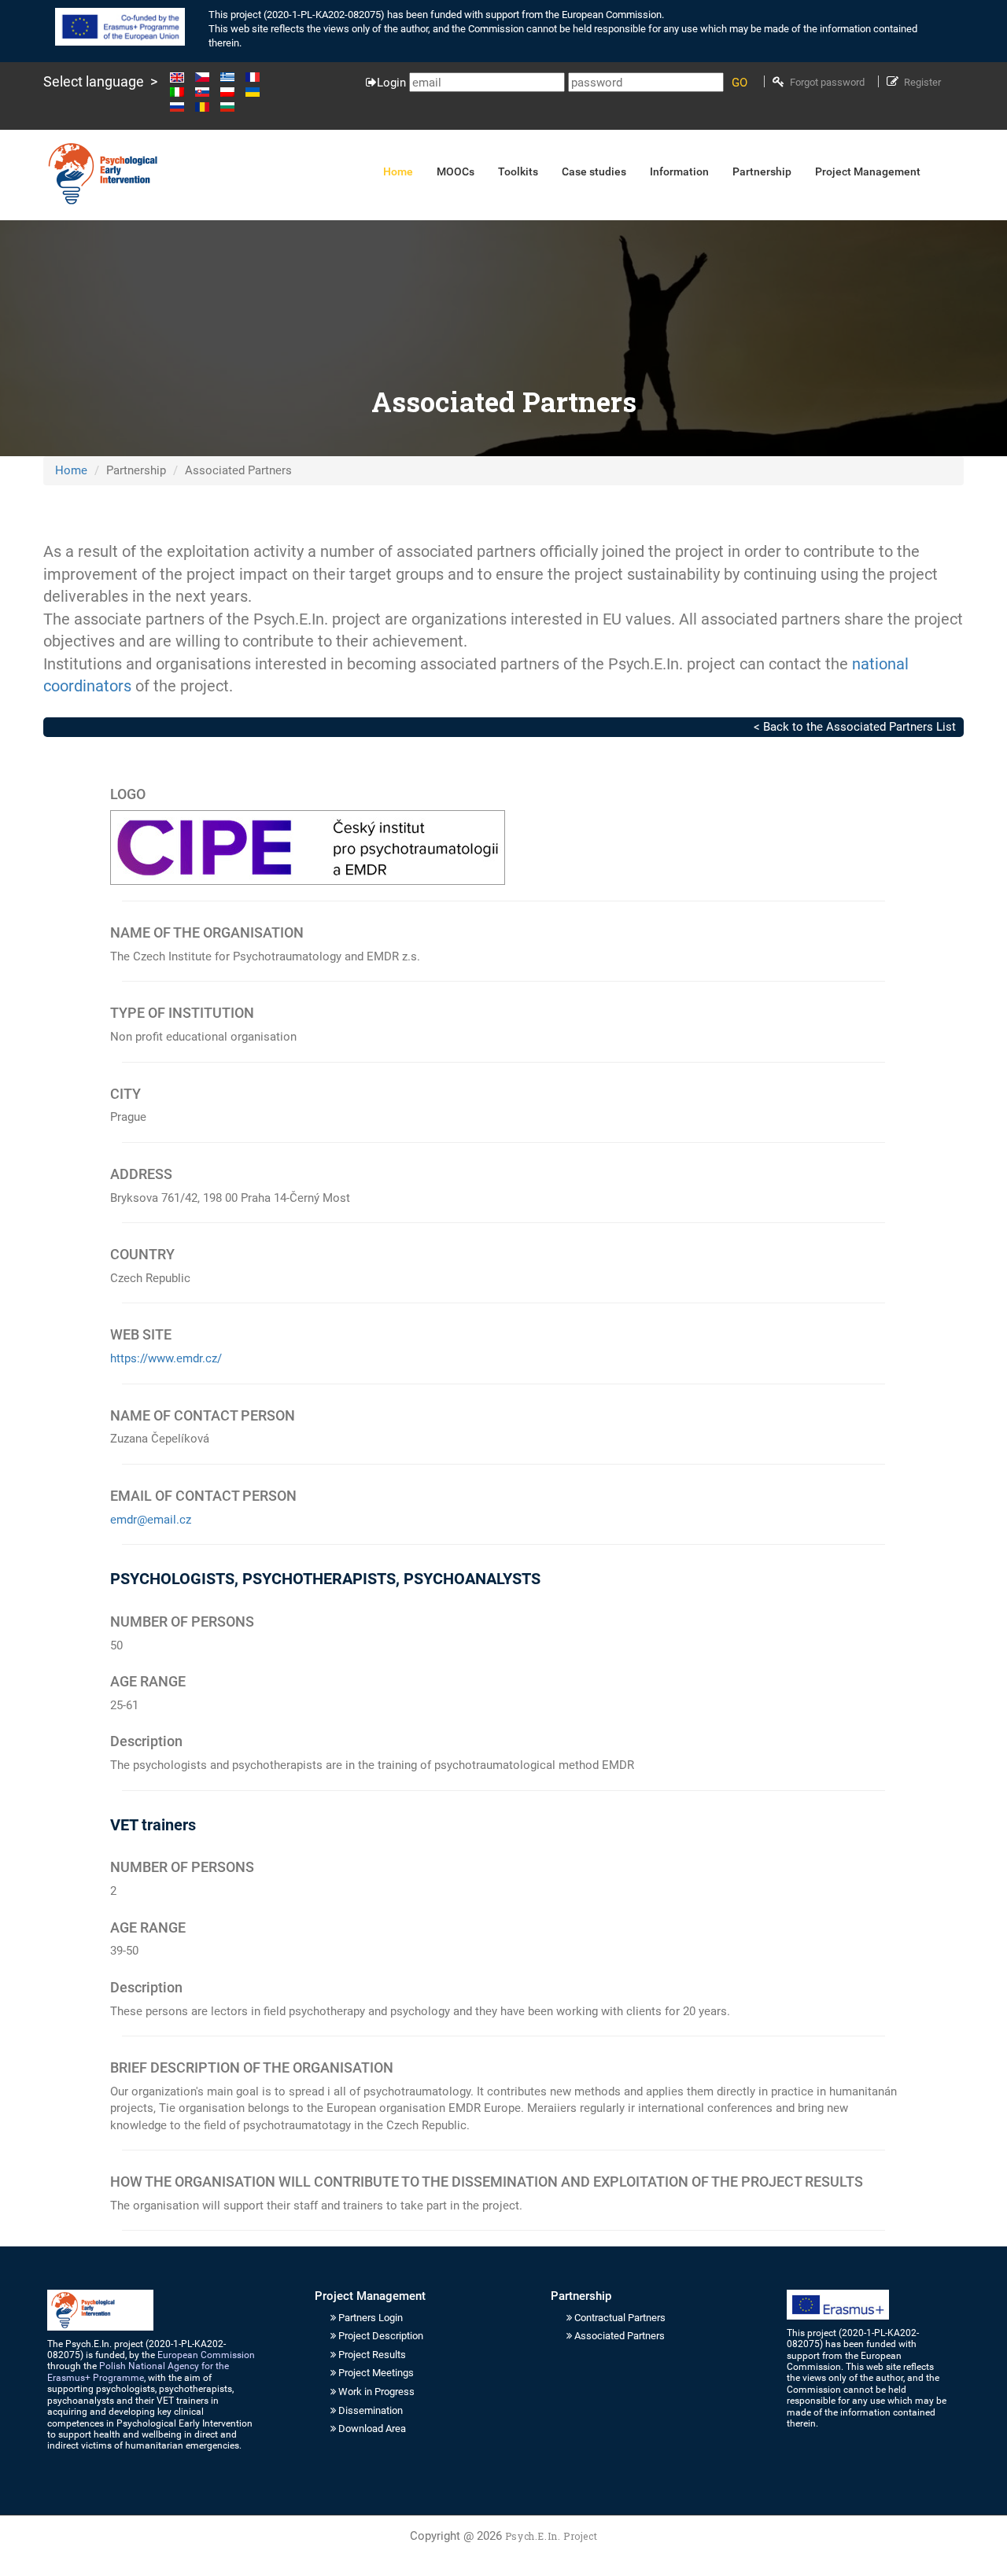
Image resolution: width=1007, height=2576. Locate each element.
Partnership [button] (762, 171)
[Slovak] (206, 92)
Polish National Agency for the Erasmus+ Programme (138, 2371)
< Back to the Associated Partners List (855, 727)
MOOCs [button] (456, 171)
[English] (181, 77)
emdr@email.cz (151, 1520)
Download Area (372, 2429)
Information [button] (679, 171)
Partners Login (371, 2318)
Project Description (381, 2336)
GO (740, 83)
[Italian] (181, 92)
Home (71, 470)
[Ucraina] (256, 92)
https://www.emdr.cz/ (166, 1358)
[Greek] (231, 77)
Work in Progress (376, 2392)
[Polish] (231, 92)
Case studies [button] (594, 171)
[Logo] (102, 174)
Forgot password (827, 82)
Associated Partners (620, 2336)
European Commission (206, 2355)
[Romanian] (206, 107)
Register (922, 82)
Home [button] (398, 171)
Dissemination (371, 2410)
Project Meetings (376, 2373)
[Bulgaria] (227, 107)
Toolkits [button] (518, 171)
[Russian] (181, 107)
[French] (256, 77)
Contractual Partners (620, 2318)
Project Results (372, 2355)
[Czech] (206, 77)
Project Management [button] (868, 171)
